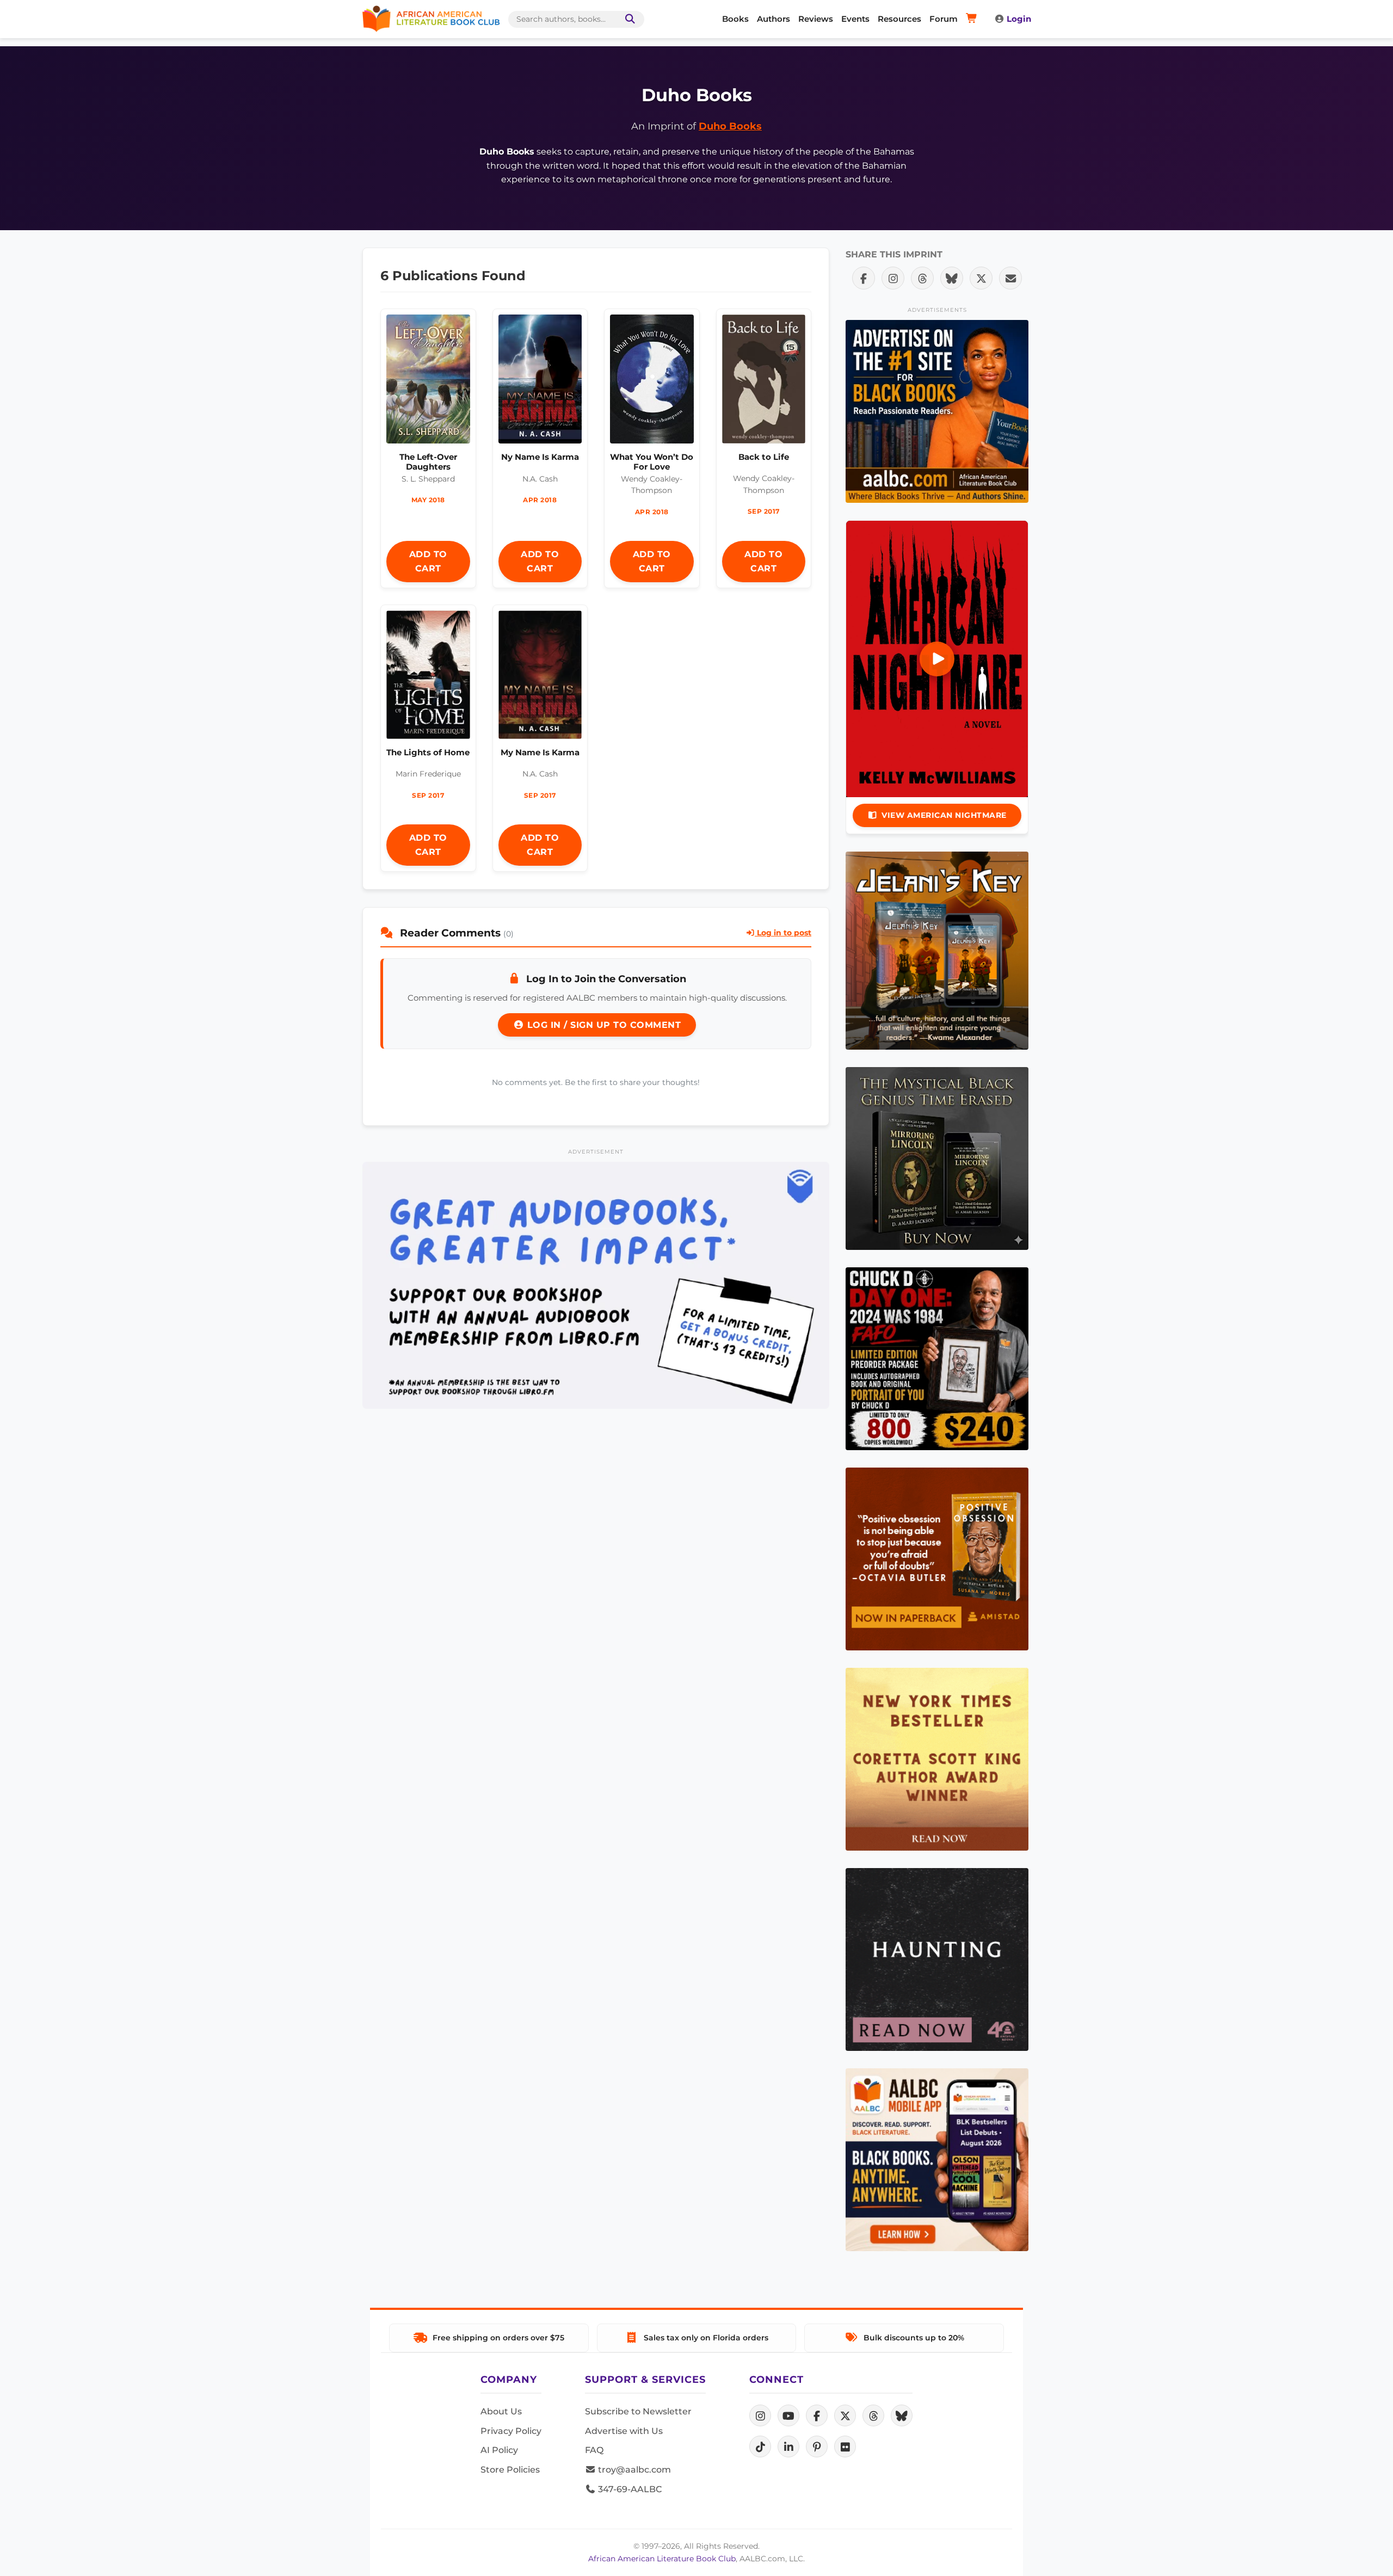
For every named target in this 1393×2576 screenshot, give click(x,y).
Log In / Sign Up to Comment (602, 1025)
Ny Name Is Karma (540, 457)
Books (735, 19)
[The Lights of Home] (428, 677)
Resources (899, 19)
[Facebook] (817, 2415)
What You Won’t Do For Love (652, 462)
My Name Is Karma (540, 752)
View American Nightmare (944, 815)
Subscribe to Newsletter (638, 2411)
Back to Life (764, 457)
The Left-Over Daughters (428, 462)
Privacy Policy (511, 2431)
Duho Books (730, 126)
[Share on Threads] (922, 278)
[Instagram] (760, 2415)
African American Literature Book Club (662, 2559)
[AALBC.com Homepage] (431, 19)
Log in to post (783, 933)
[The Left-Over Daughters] (428, 382)
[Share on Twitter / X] (981, 278)
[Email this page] (1010, 278)
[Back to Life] (764, 381)
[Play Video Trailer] (937, 659)
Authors (773, 19)
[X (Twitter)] (845, 2415)
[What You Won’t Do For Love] (652, 382)
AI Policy (499, 2450)
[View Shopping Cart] (973, 19)
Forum (944, 19)
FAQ (594, 2450)
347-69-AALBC (629, 2489)
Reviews (816, 19)
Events (855, 19)
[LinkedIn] (788, 2446)
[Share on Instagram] (893, 278)
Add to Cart (428, 561)
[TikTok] (760, 2446)
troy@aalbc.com (633, 2470)
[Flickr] (845, 2446)
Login (1019, 19)
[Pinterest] (817, 2446)
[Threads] (873, 2415)
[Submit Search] (628, 19)
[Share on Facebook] (864, 278)
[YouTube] (788, 2415)
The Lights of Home (428, 752)
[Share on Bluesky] (952, 278)
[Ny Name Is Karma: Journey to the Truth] (540, 382)
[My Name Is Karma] (540, 677)
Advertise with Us (624, 2431)
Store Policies (510, 2470)
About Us (501, 2411)
